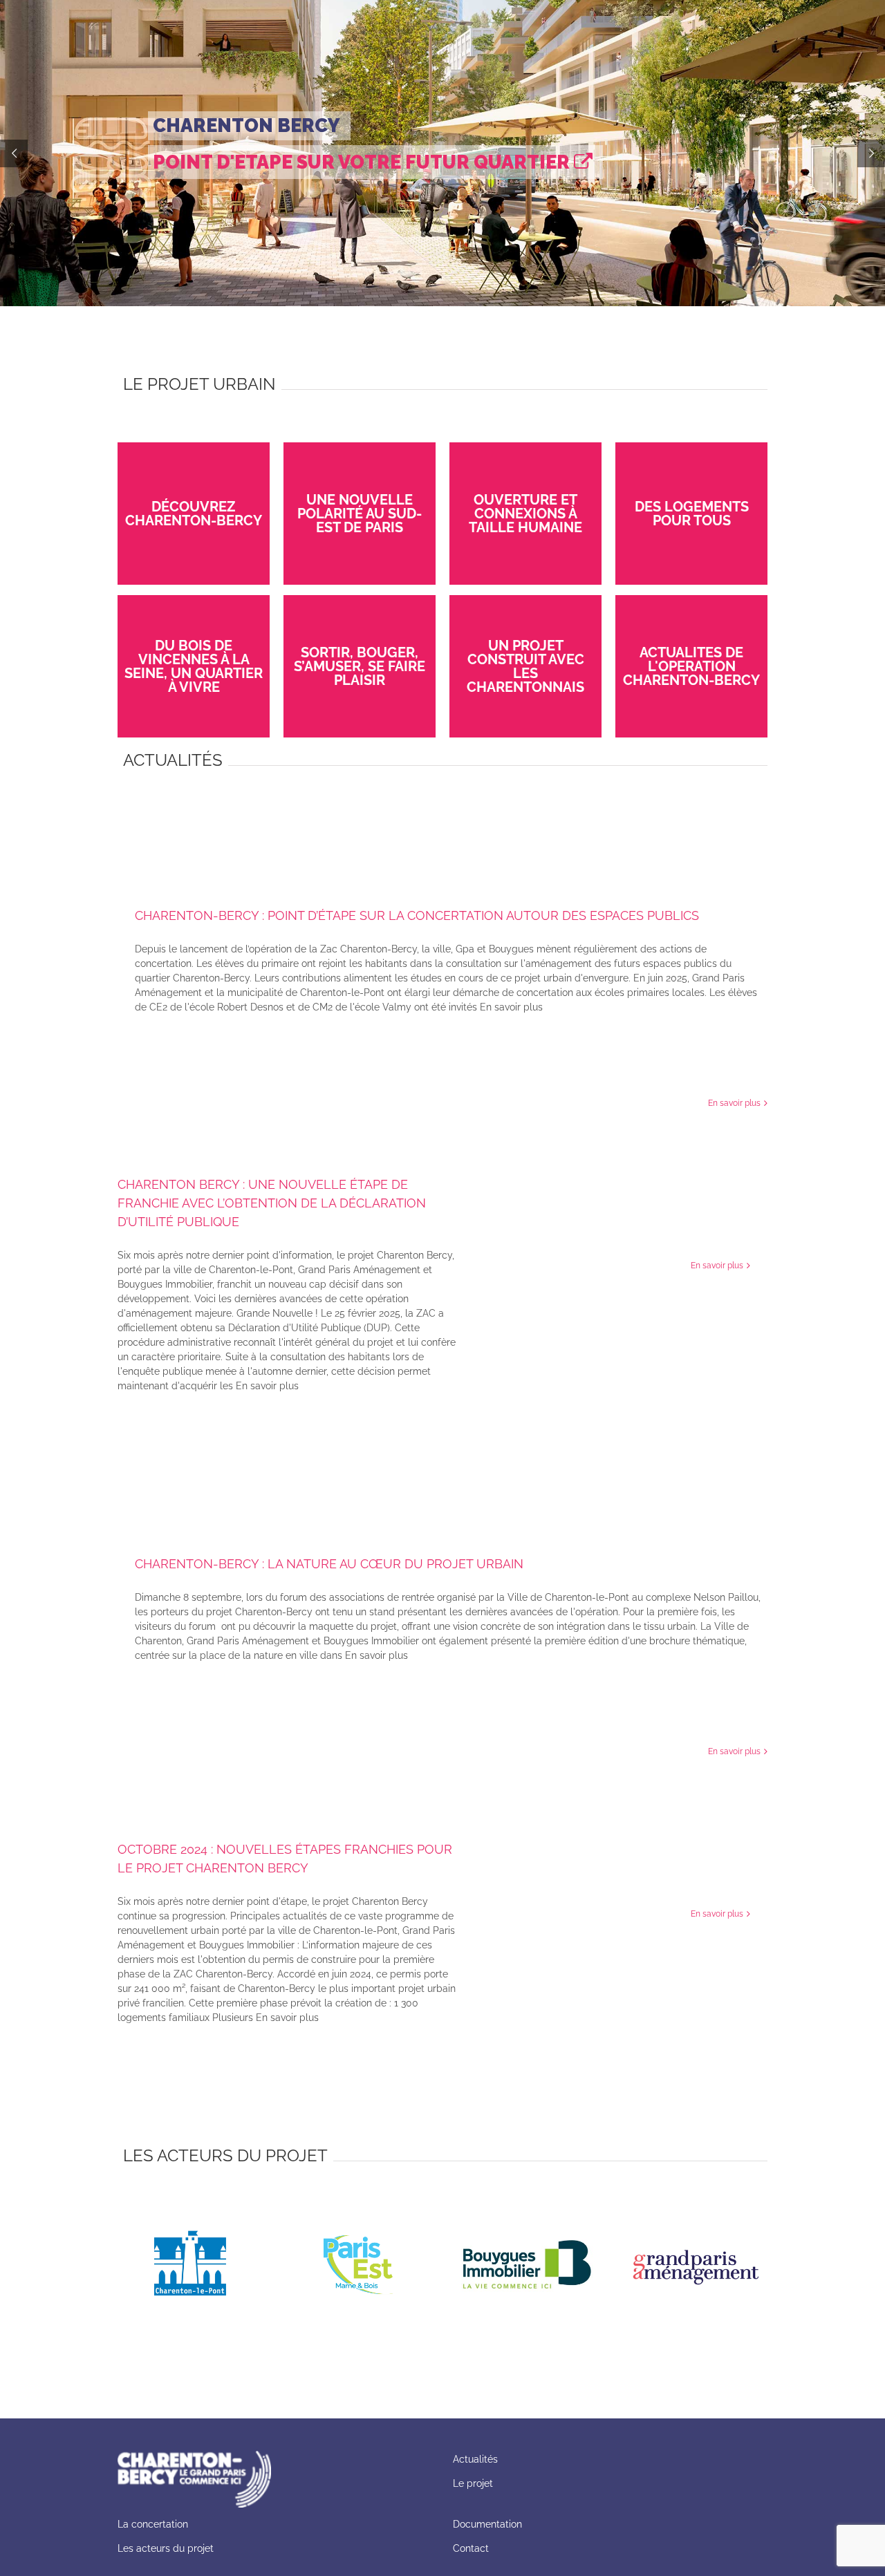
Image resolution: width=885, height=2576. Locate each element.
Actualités (475, 2459)
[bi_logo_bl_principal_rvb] (527, 2207)
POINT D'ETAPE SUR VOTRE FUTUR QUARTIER (363, 162)
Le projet (473, 2483)
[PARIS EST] (358, 2207)
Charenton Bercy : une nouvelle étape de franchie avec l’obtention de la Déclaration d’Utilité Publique (272, 1203)
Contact (471, 2548)
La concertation (153, 2524)
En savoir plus (734, 1103)
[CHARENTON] (189, 2207)
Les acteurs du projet (166, 2548)
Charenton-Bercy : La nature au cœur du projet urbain (329, 1564)
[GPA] (696, 2207)
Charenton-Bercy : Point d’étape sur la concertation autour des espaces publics (417, 915)
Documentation (489, 2524)
